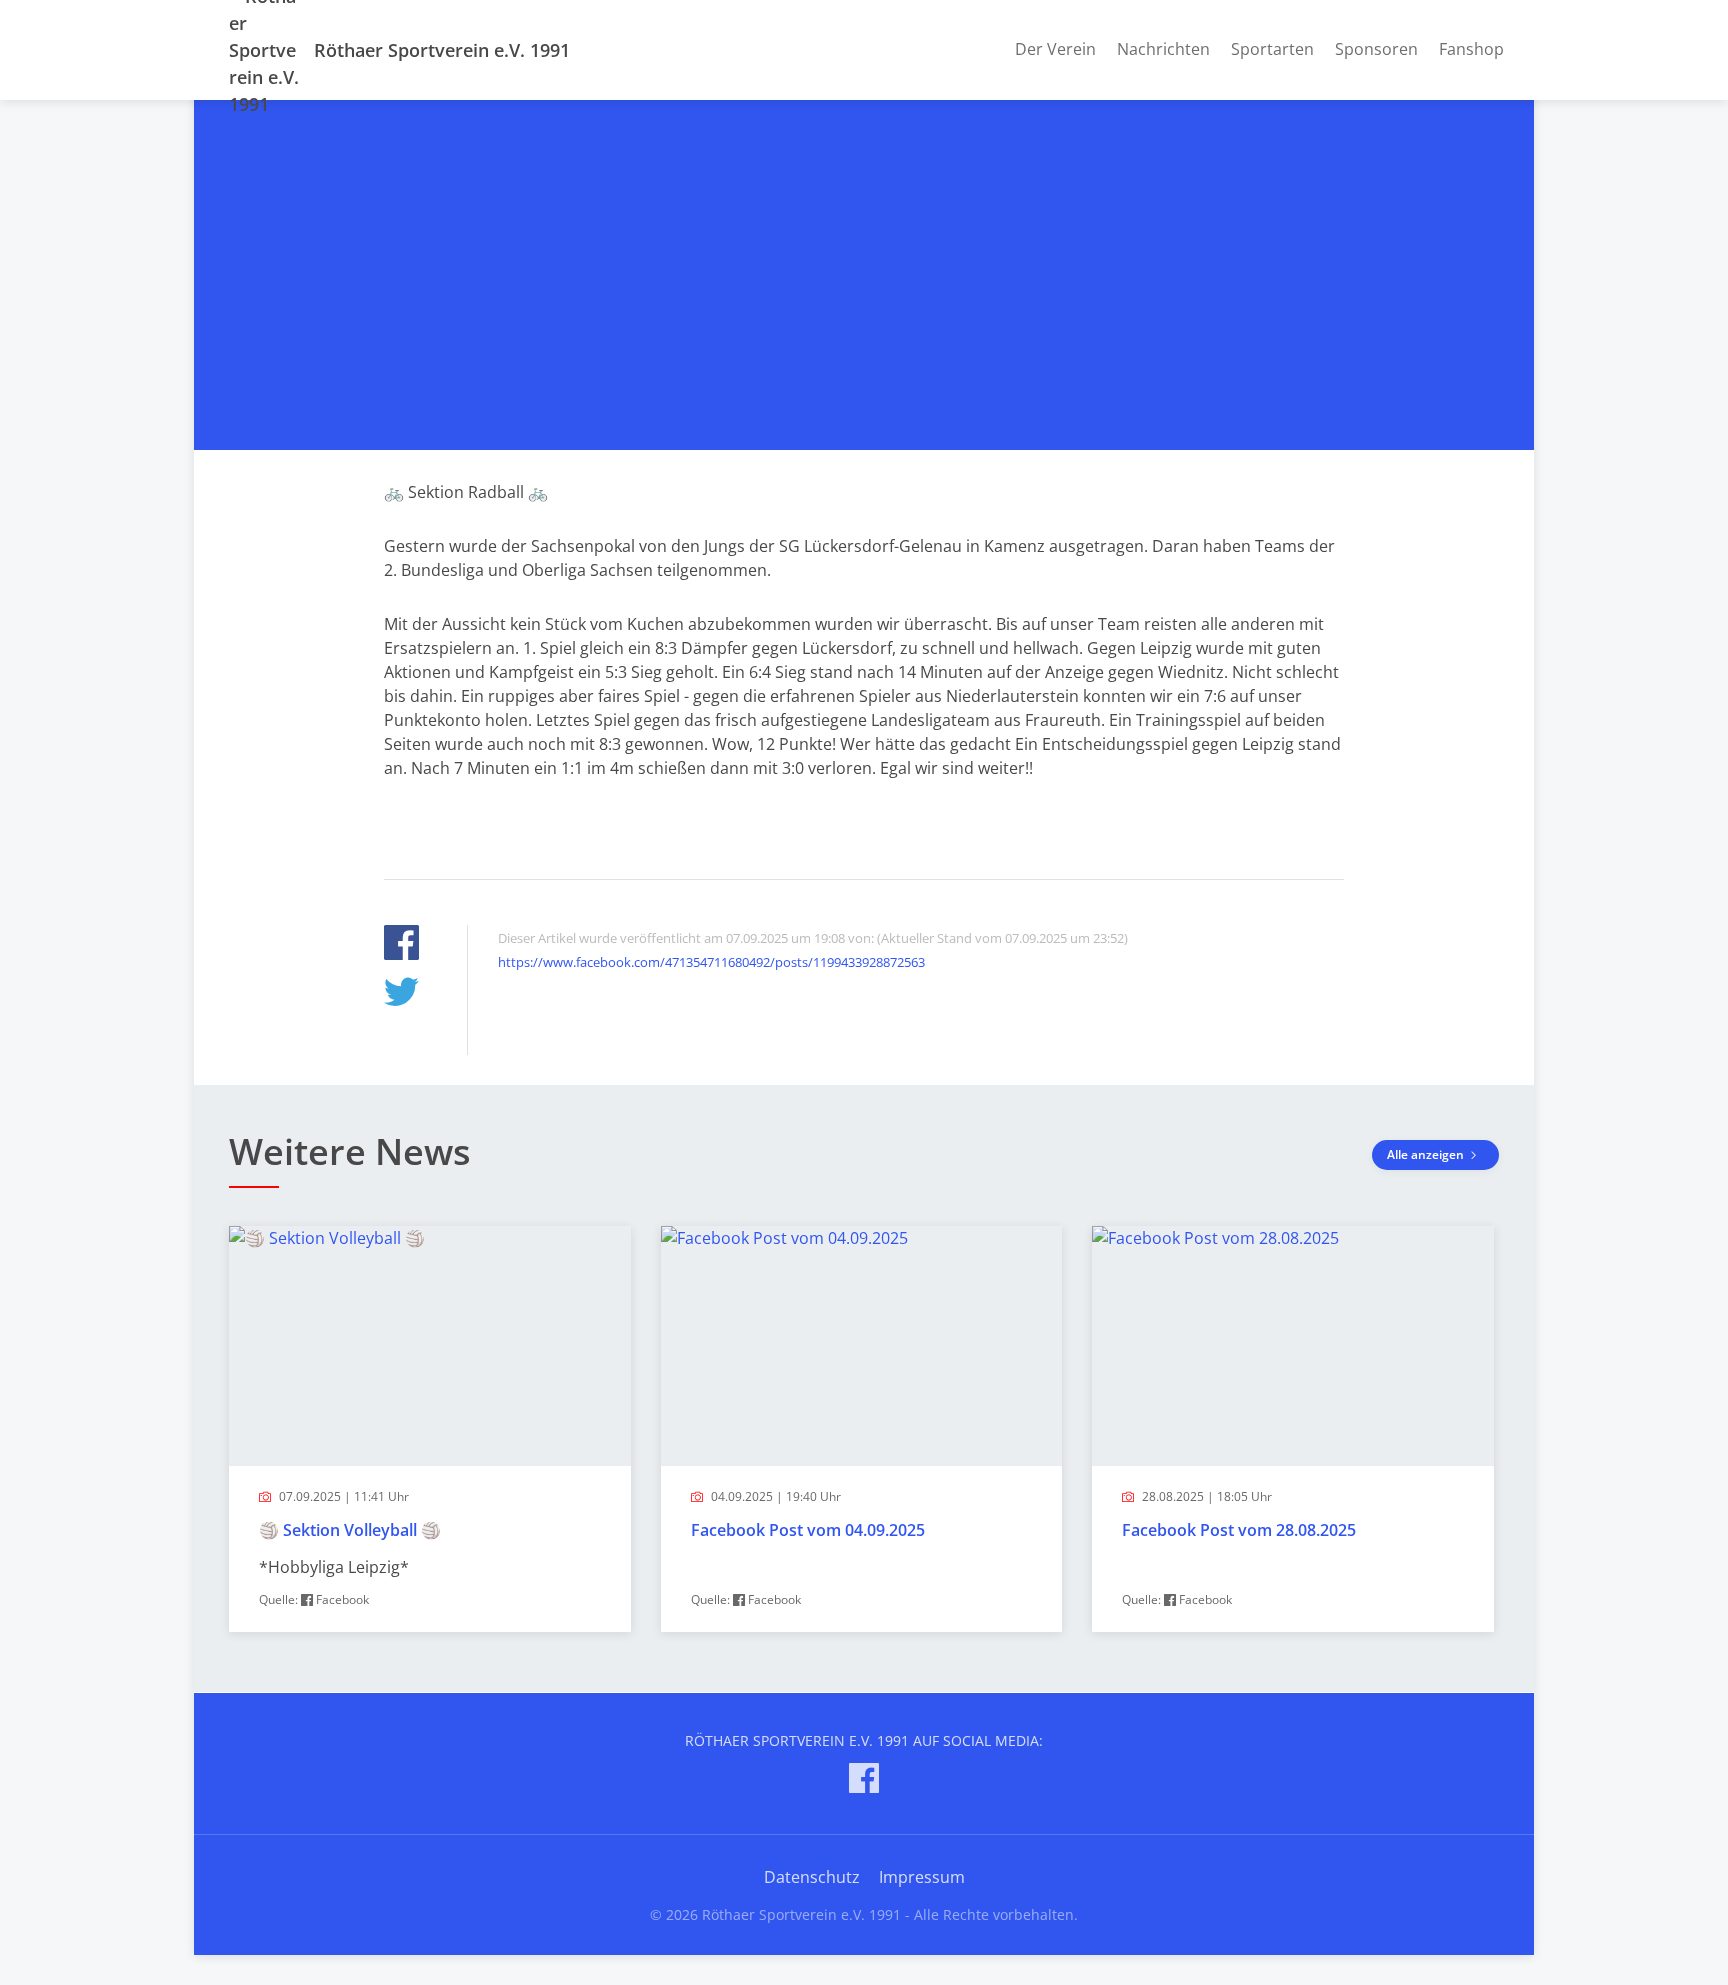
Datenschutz (812, 1877)
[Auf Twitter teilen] (401, 994)
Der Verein (1055, 49)
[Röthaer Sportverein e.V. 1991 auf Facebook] (864, 1781)
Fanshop (1471, 49)
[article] (430, 1429)
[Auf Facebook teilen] (401, 945)
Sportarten (1272, 49)
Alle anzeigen (1427, 1154)
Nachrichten (1163, 49)
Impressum (922, 1877)
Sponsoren (1376, 49)
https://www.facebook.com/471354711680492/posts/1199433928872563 (711, 962)
